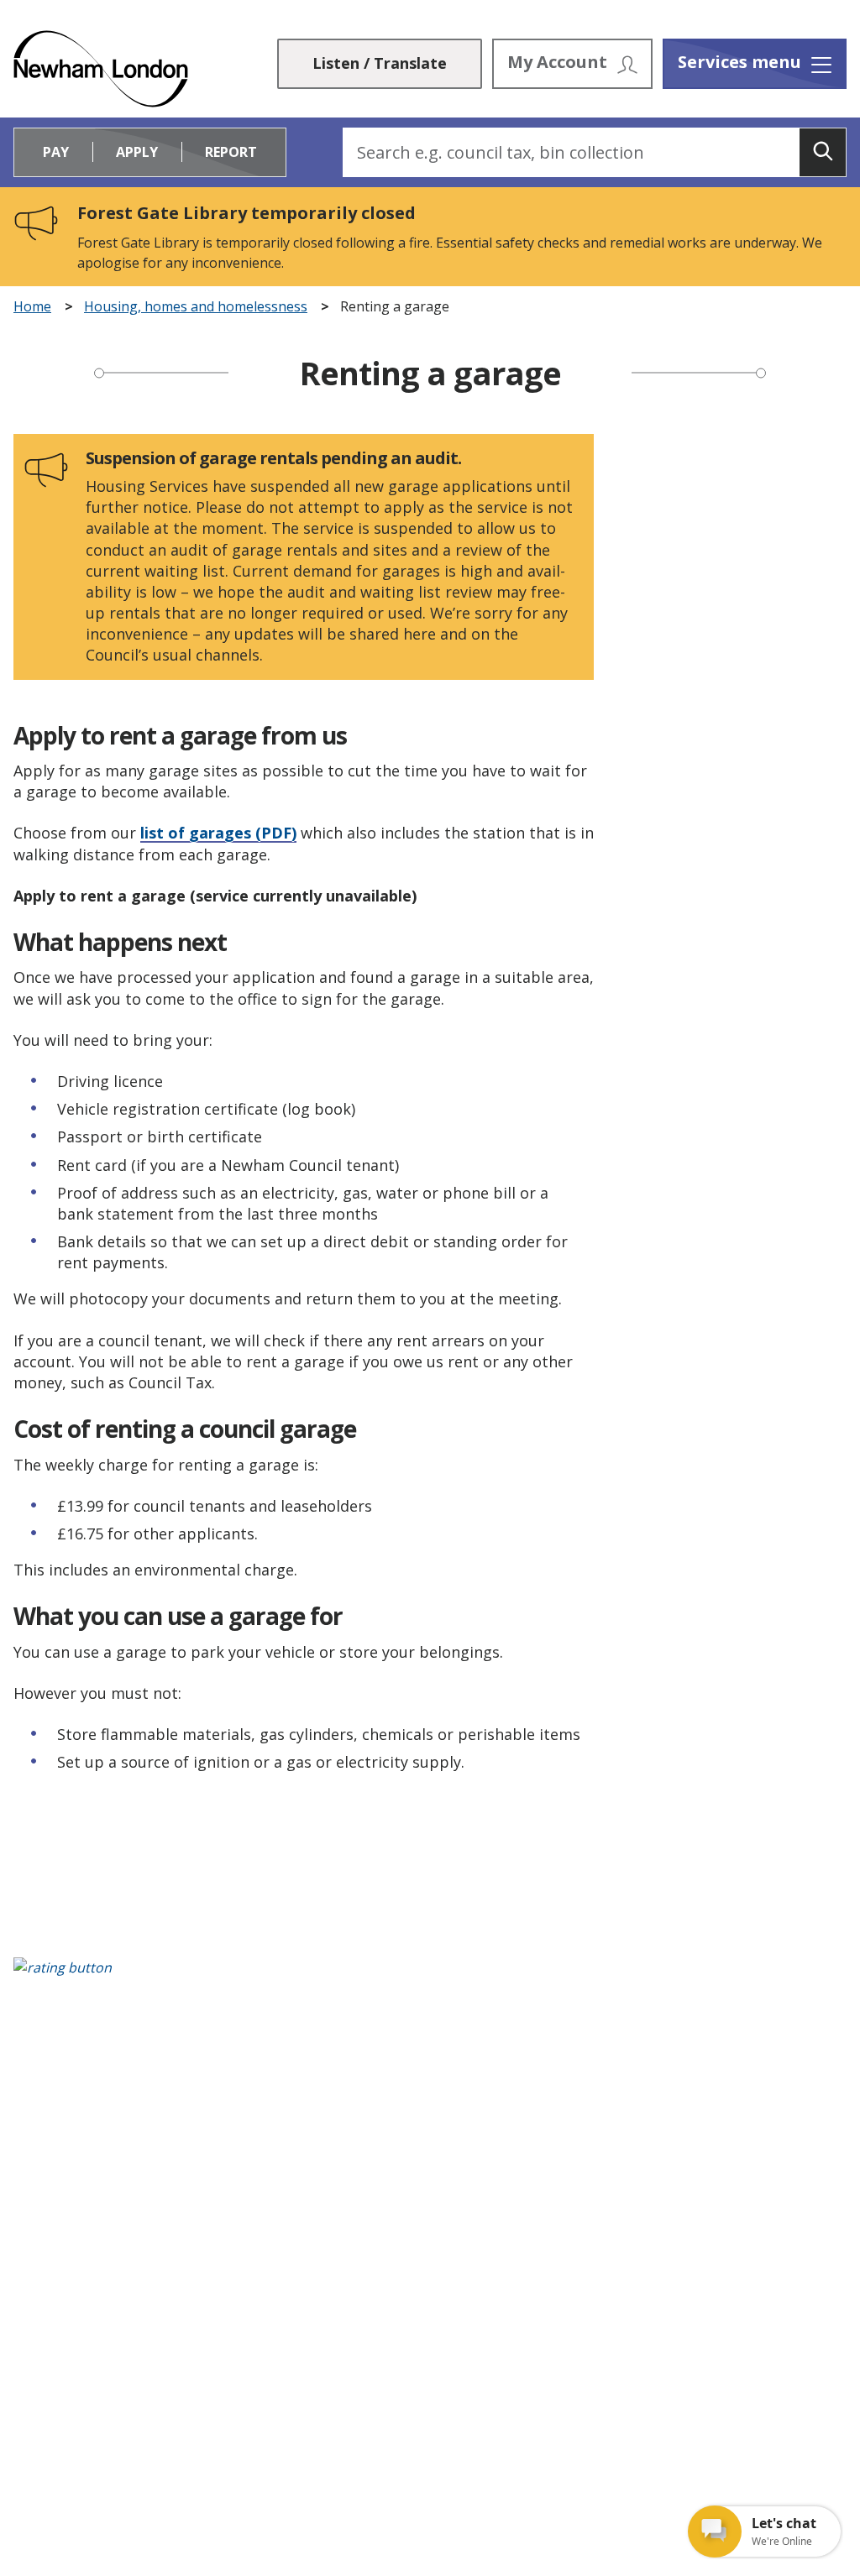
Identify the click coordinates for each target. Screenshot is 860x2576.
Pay (56, 152)
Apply (137, 152)
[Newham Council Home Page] (101, 69)
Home (32, 307)
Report (231, 152)
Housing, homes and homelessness (196, 307)
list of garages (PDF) (218, 833)
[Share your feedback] (430, 1976)
